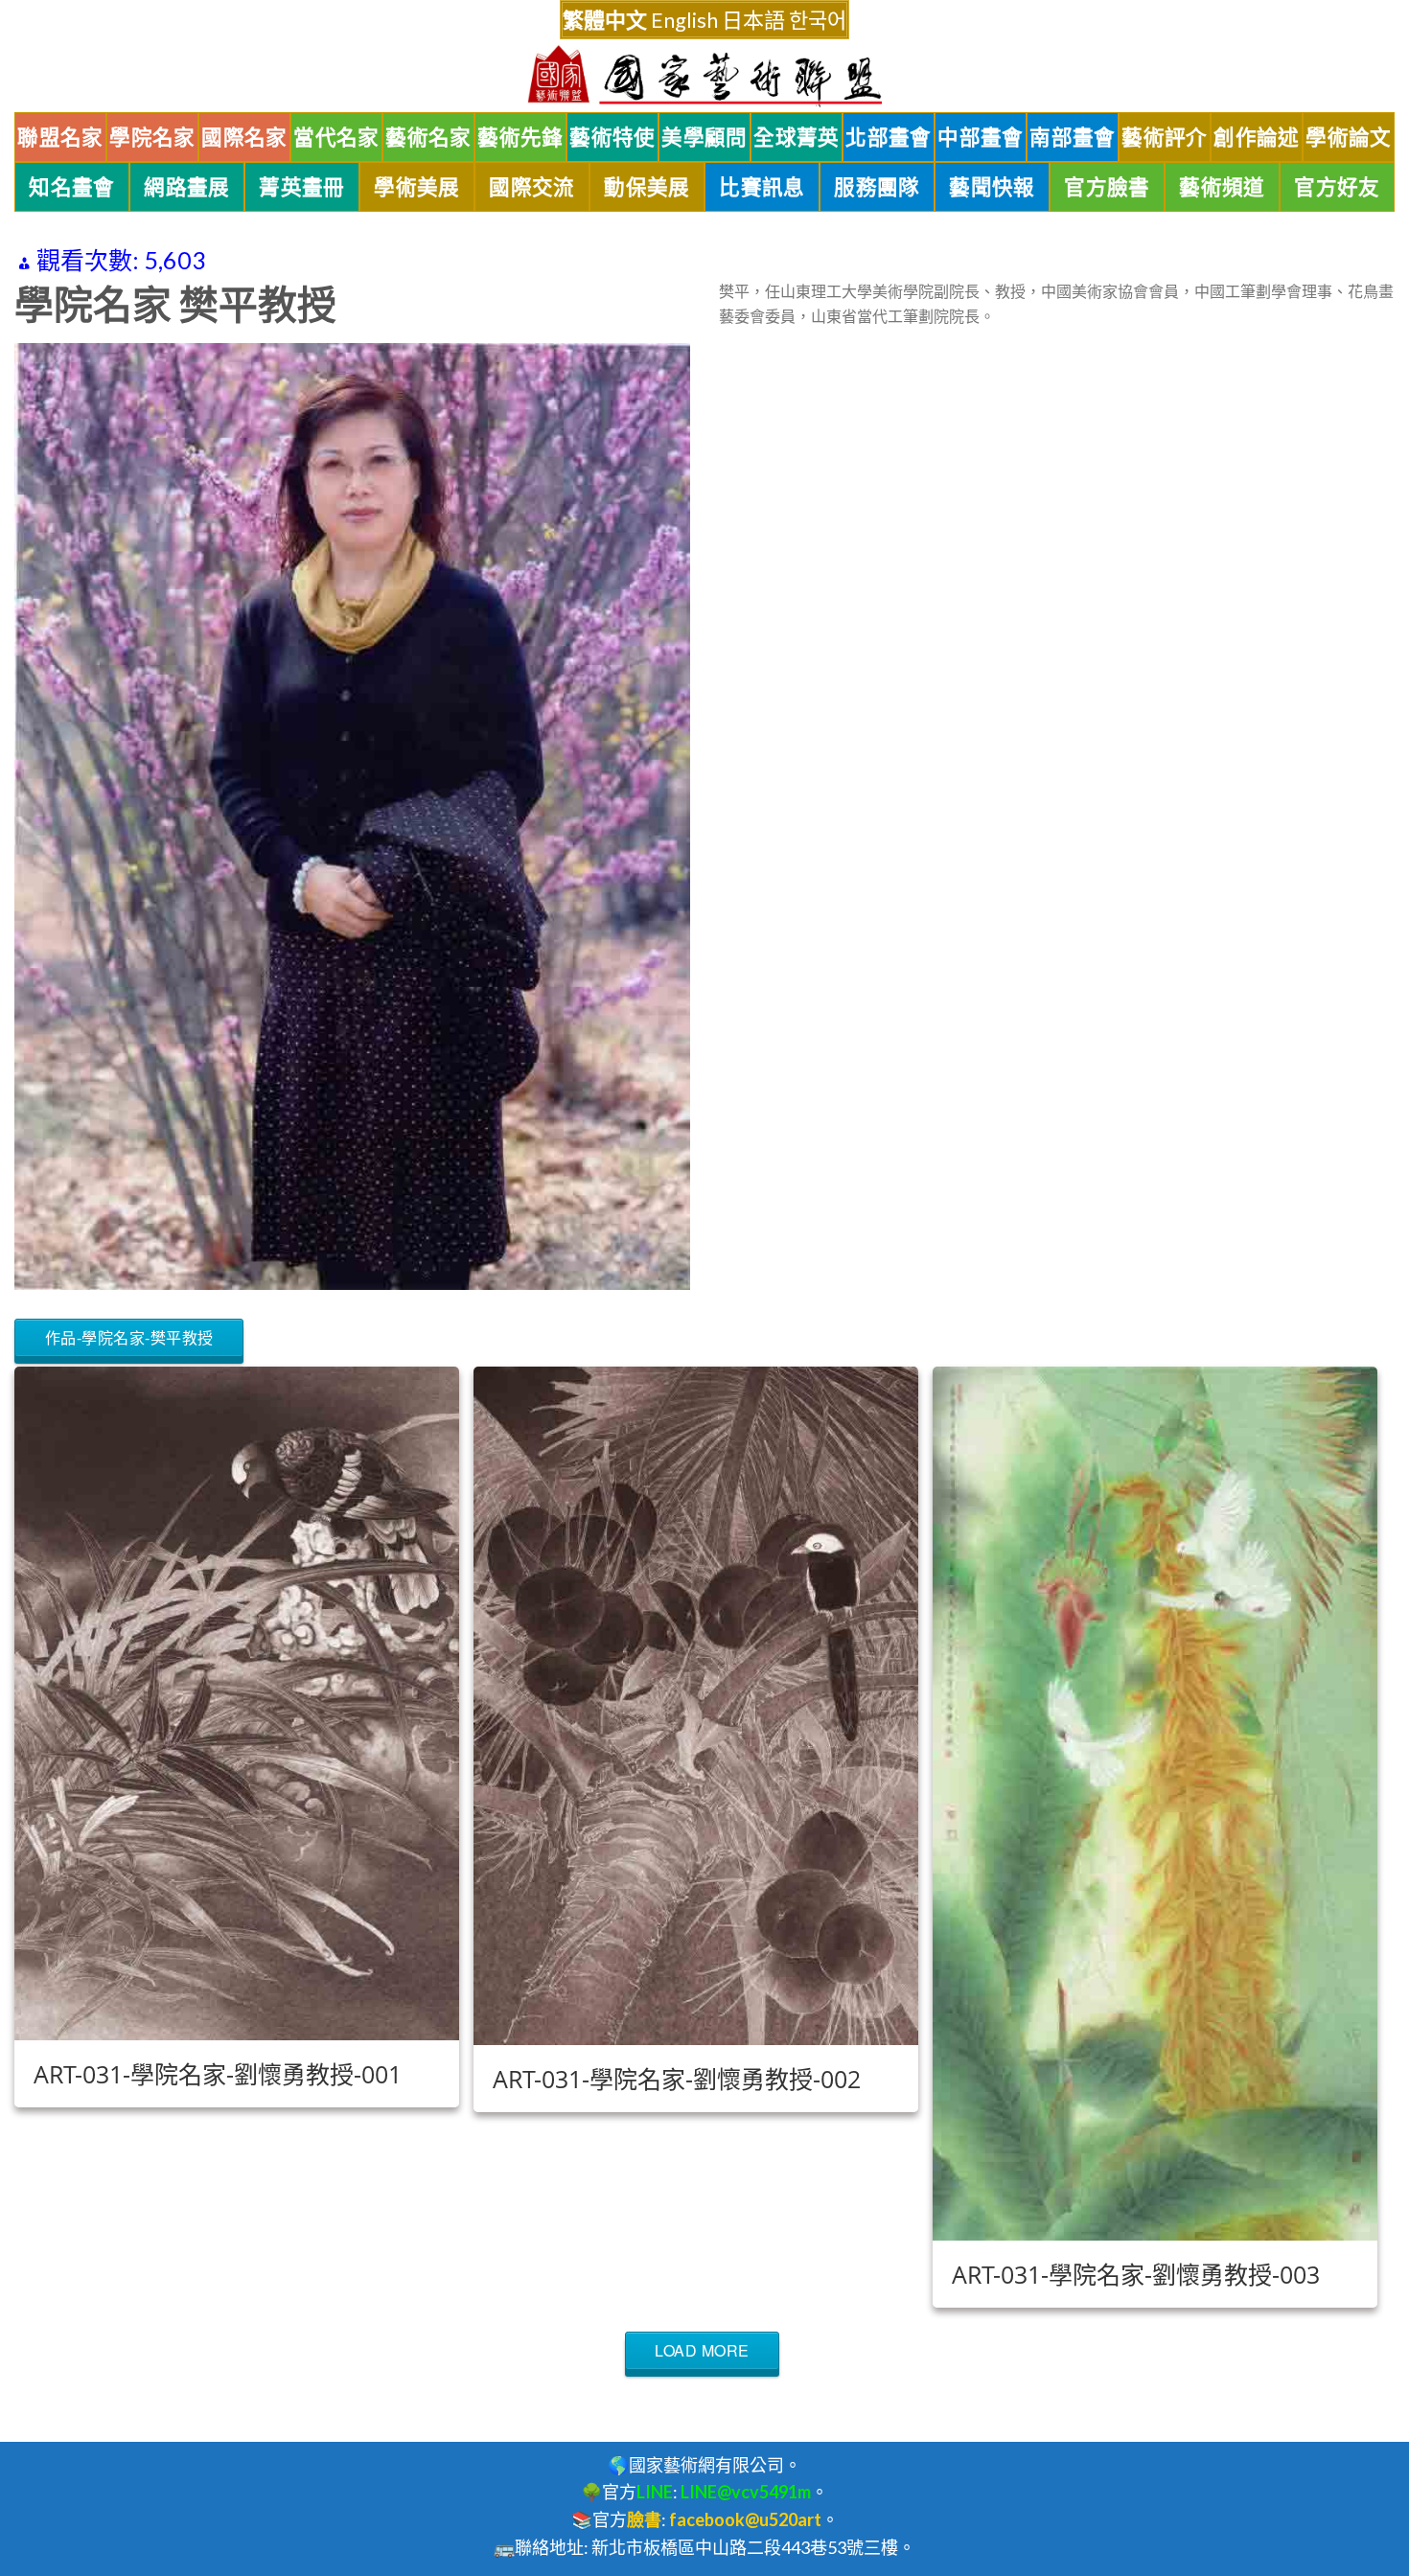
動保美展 (647, 187)
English (684, 20)
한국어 (818, 20)
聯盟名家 (60, 137)
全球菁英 (797, 137)
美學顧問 (704, 137)
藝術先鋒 (520, 137)
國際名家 (244, 137)
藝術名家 (428, 137)
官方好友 (1337, 187)
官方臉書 (1107, 187)
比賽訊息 (762, 187)
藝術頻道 (1222, 187)
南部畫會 (1073, 137)
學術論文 (1349, 137)
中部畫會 (981, 137)
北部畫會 (889, 137)
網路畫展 (187, 187)
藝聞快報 (992, 187)
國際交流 (532, 187)
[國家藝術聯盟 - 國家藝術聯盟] (704, 76)
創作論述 (1257, 137)
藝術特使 (612, 137)
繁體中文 (605, 20)
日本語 (753, 20)
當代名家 (336, 137)
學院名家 (152, 137)
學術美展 (417, 187)
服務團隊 (877, 187)
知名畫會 (72, 187)
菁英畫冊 (302, 187)
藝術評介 (1165, 137)
